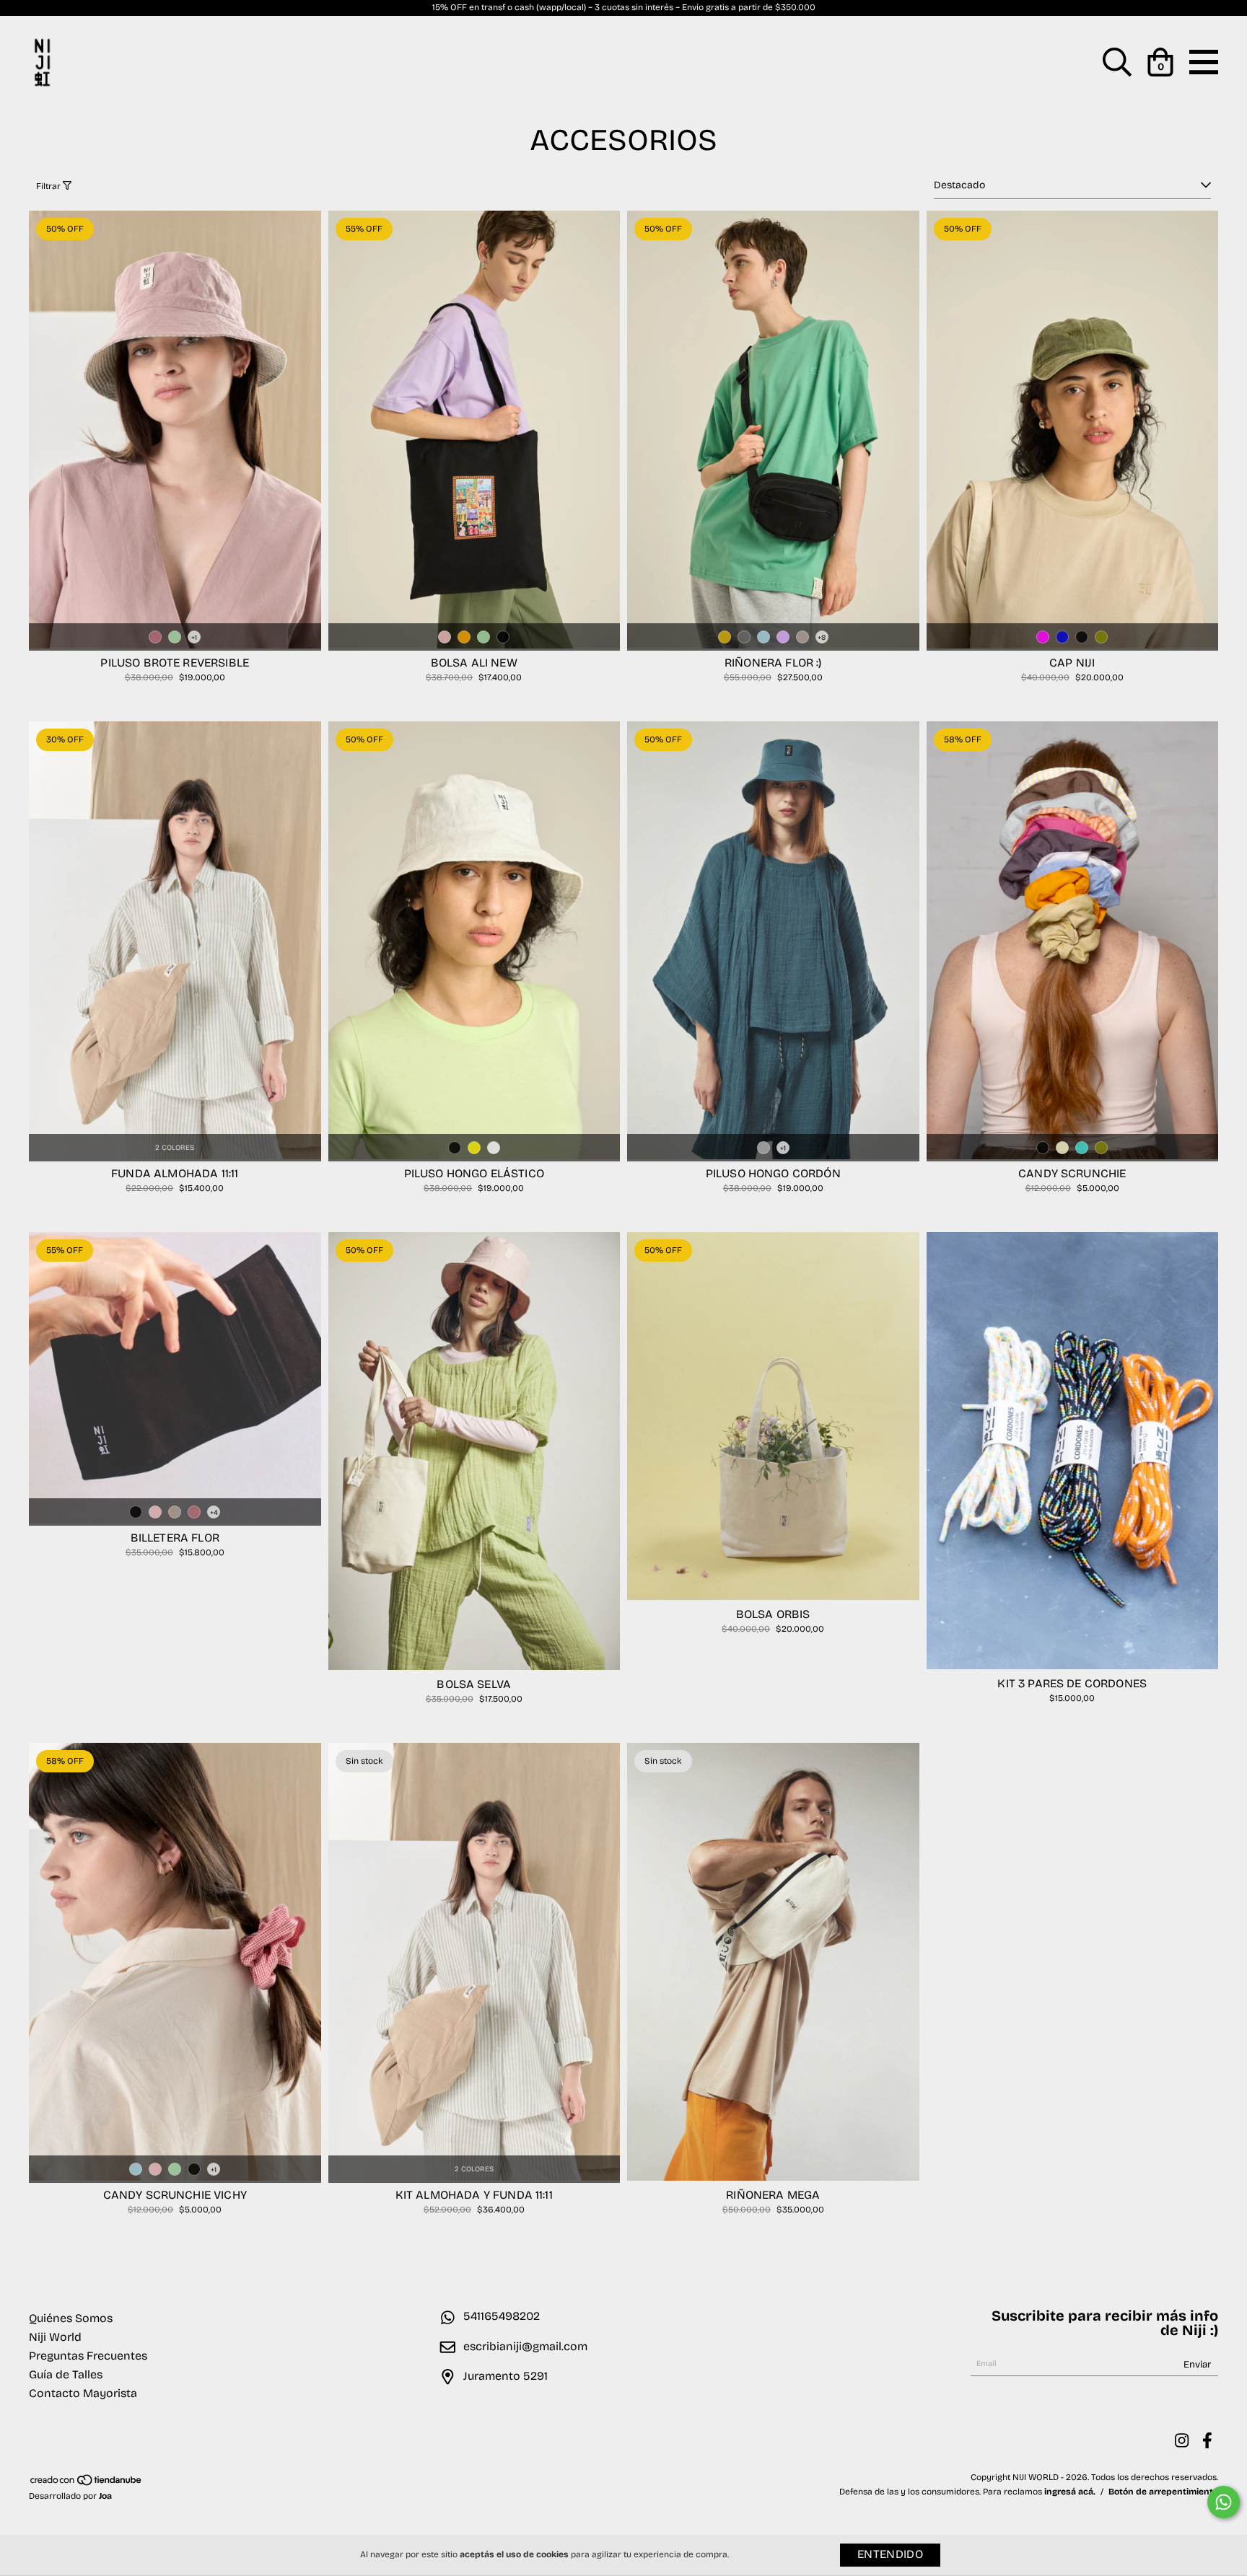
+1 (194, 638)
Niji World (55, 2338)
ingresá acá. (1070, 2492)
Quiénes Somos (71, 2319)
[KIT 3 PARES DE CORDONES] (1073, 1667)
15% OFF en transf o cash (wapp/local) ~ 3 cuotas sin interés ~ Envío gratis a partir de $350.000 (624, 8)
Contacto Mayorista (83, 2394)
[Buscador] (1117, 71)
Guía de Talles (66, 2375)
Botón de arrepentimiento (1163, 2492)
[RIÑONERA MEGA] (773, 2179)
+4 (214, 1513)
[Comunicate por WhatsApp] (1224, 2502)
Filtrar (49, 187)
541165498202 (502, 2317)
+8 (822, 638)
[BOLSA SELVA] (474, 1668)
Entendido (890, 2555)
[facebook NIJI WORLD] (1207, 2441)
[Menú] (1204, 71)
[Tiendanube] (87, 2484)
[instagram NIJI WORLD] (1182, 2441)
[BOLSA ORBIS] (773, 1598)
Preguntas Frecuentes (88, 2357)
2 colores (175, 1148)
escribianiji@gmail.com (525, 2347)
